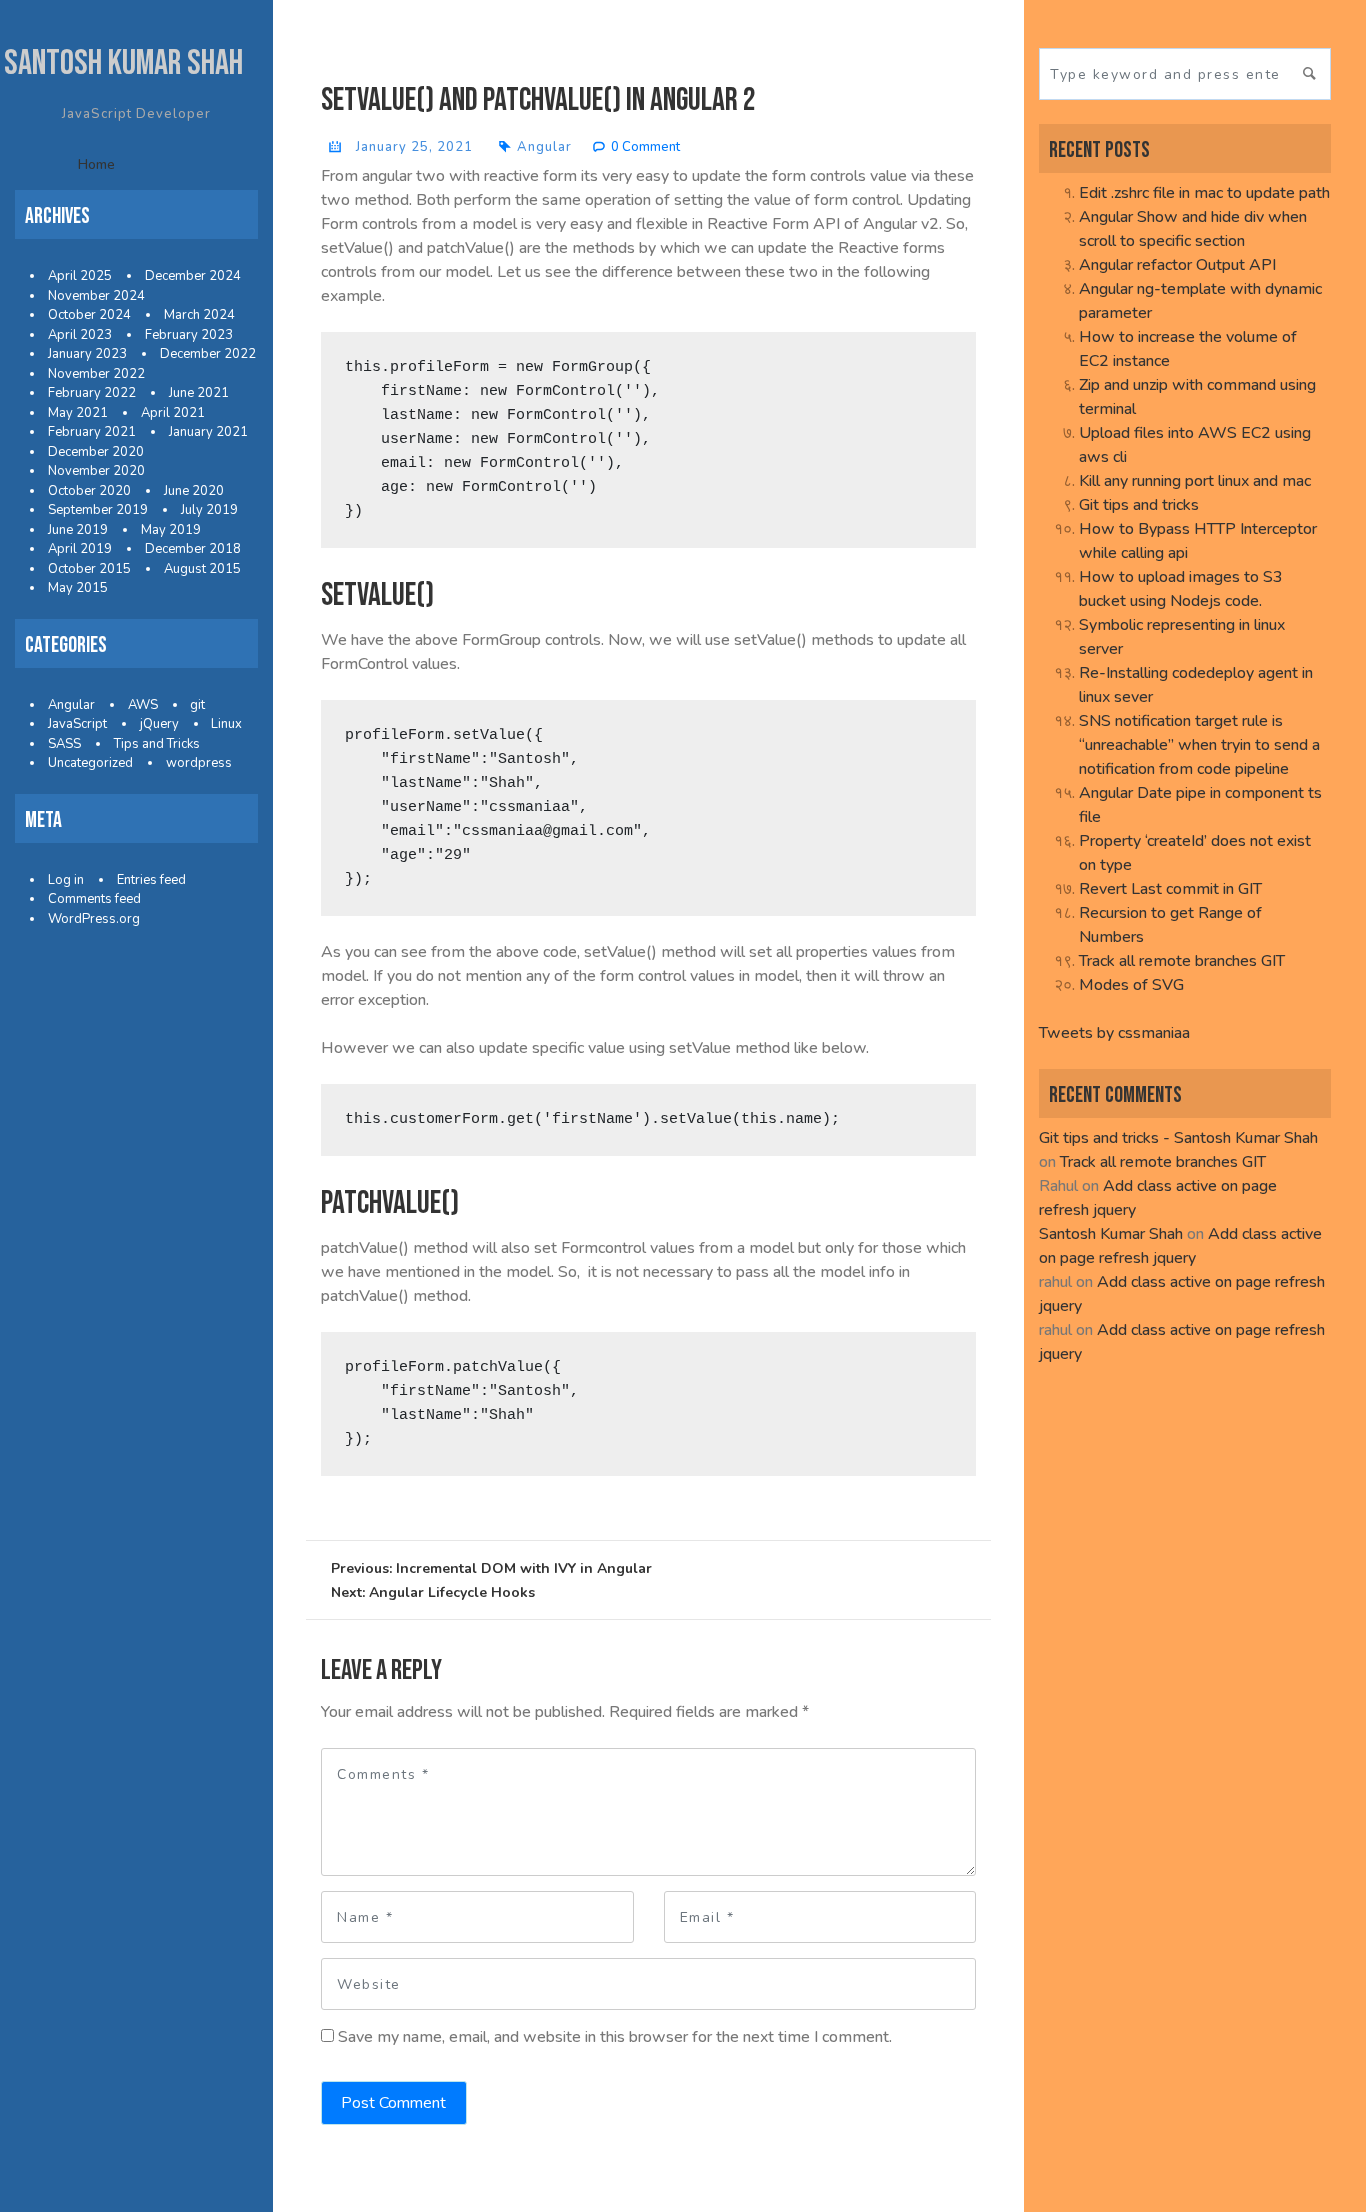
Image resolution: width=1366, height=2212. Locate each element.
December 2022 (208, 354)
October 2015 (89, 569)
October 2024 (89, 315)
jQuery (159, 724)
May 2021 (78, 413)
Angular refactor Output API (1177, 265)
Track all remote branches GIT (1182, 961)
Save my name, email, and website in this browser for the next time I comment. (615, 2037)
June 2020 (194, 491)
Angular (71, 705)
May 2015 (78, 588)
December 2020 (96, 452)
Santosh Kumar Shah (123, 63)
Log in (66, 880)
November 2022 (96, 374)
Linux (226, 724)
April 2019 (80, 549)
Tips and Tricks (157, 744)
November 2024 (96, 296)
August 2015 (202, 569)
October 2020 (89, 491)
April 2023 (80, 335)
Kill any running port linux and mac (1195, 481)
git (197, 705)
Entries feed (151, 880)
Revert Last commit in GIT (1170, 889)
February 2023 (189, 335)
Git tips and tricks (1139, 505)
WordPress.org (94, 919)
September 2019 (98, 510)
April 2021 (173, 413)
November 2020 (96, 471)
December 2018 (193, 549)
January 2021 (208, 432)
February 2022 (92, 393)
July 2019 (209, 510)
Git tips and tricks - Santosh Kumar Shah (1178, 1138)
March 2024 (199, 315)
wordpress (199, 763)
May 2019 (171, 530)
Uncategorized (90, 763)
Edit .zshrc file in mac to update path (1204, 193)
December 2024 (193, 276)
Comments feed (94, 899)
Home (96, 164)
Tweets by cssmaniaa (1114, 1033)
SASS (64, 744)
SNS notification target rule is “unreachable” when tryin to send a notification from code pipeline (1199, 745)
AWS (143, 705)
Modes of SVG (1131, 985)
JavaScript (77, 724)
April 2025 (80, 276)
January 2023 (87, 354)
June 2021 (199, 393)
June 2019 (78, 530)
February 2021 (92, 432)
